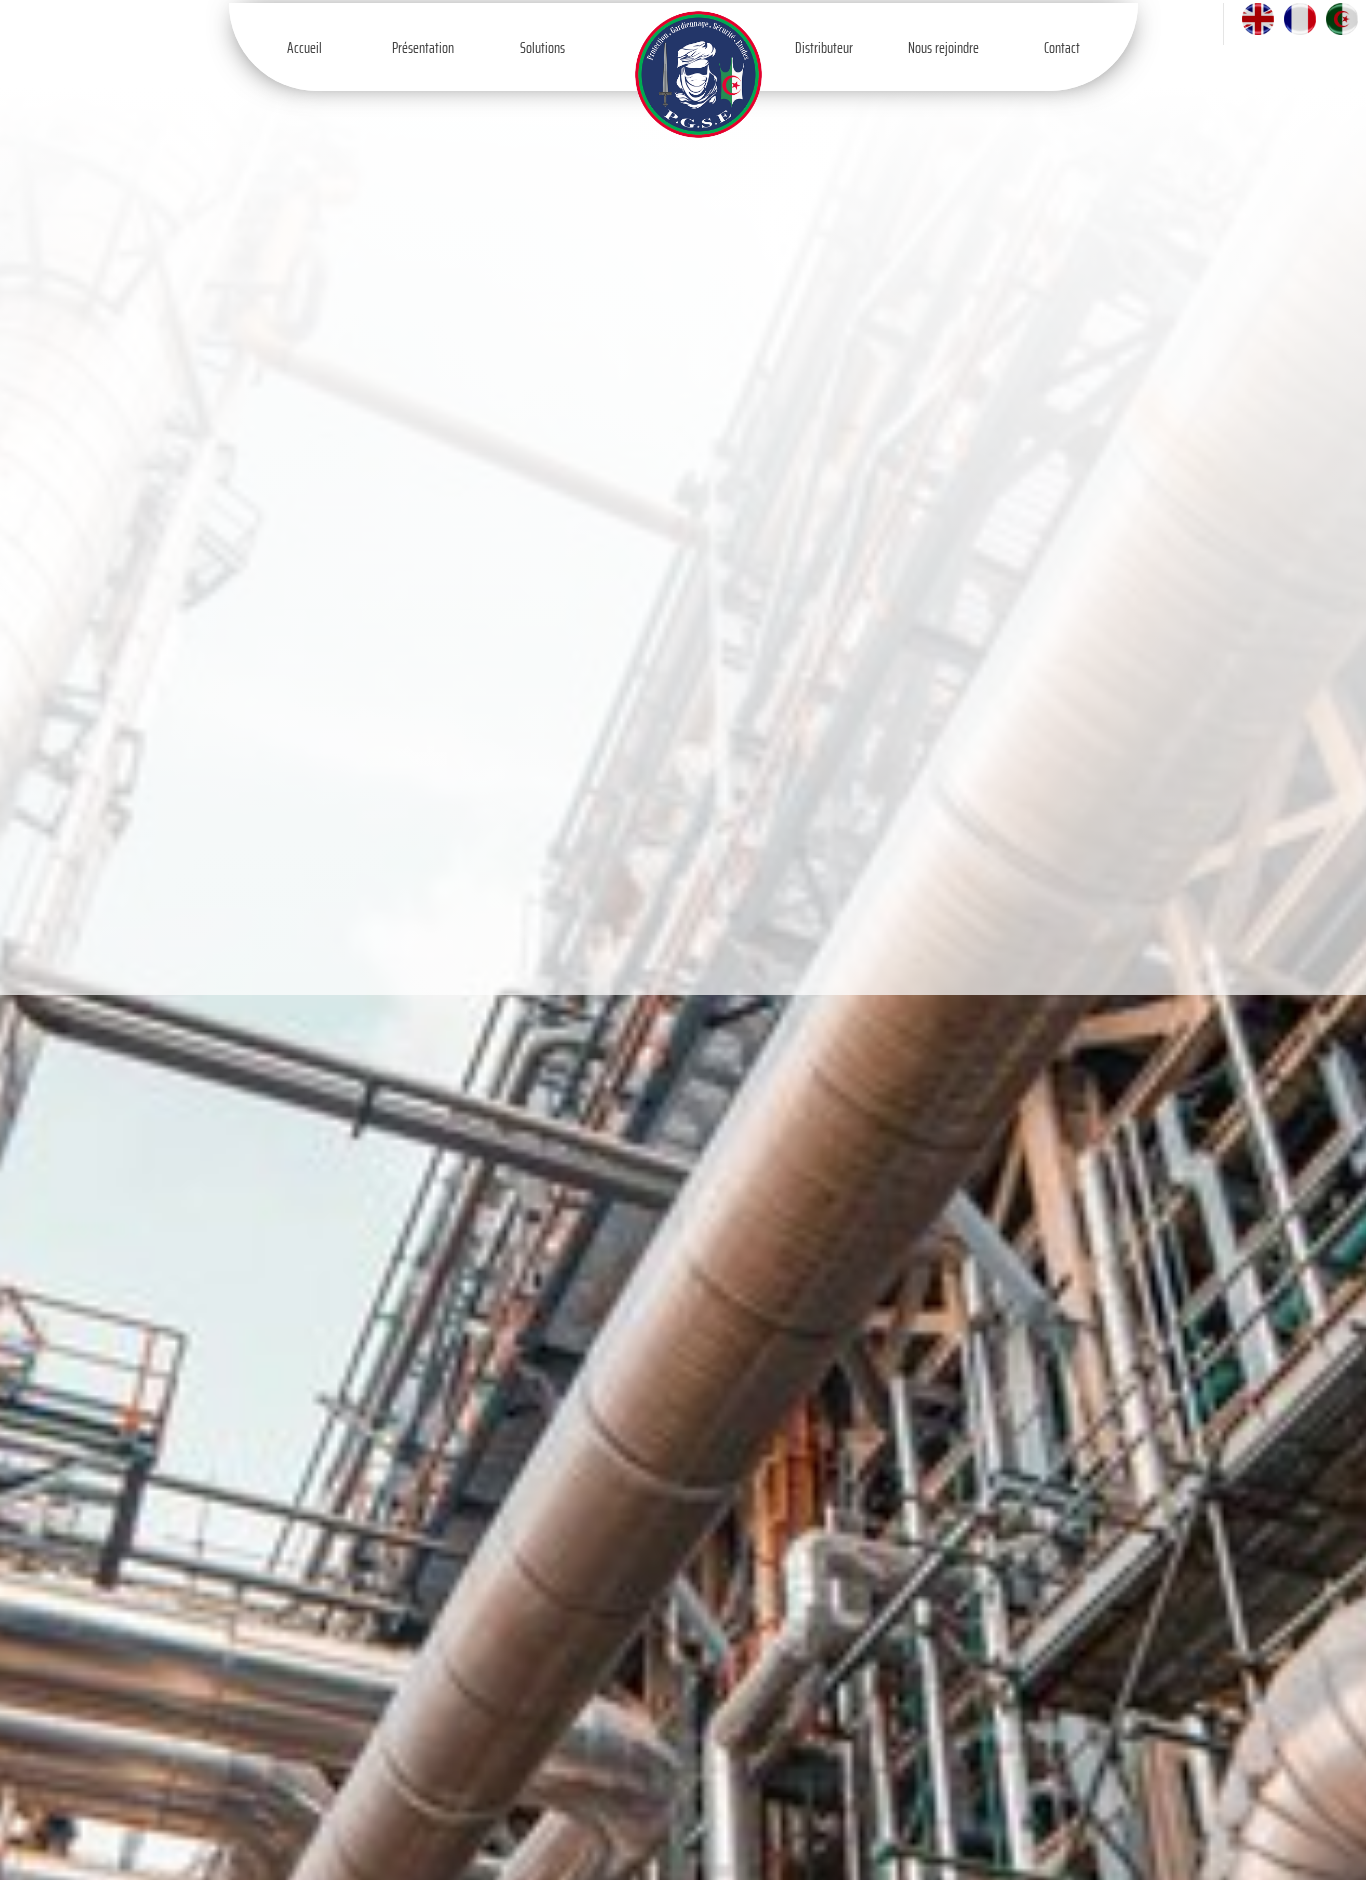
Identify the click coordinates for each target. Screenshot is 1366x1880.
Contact (1062, 47)
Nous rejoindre (943, 47)
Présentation (423, 47)
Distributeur (824, 47)
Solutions (542, 47)
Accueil (304, 47)
